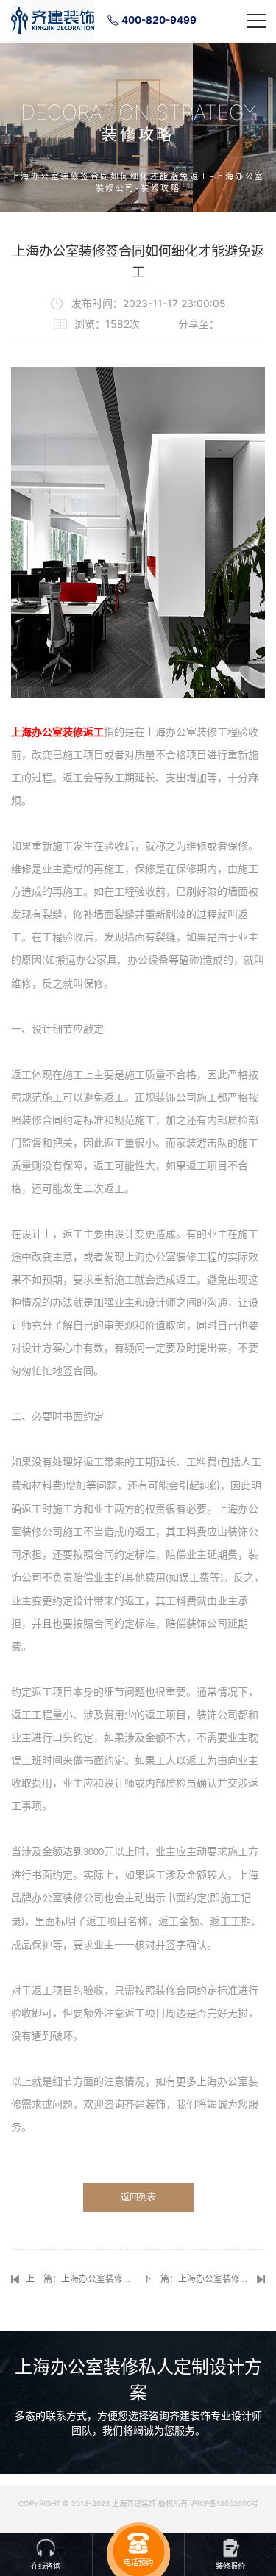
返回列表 (138, 2197)
